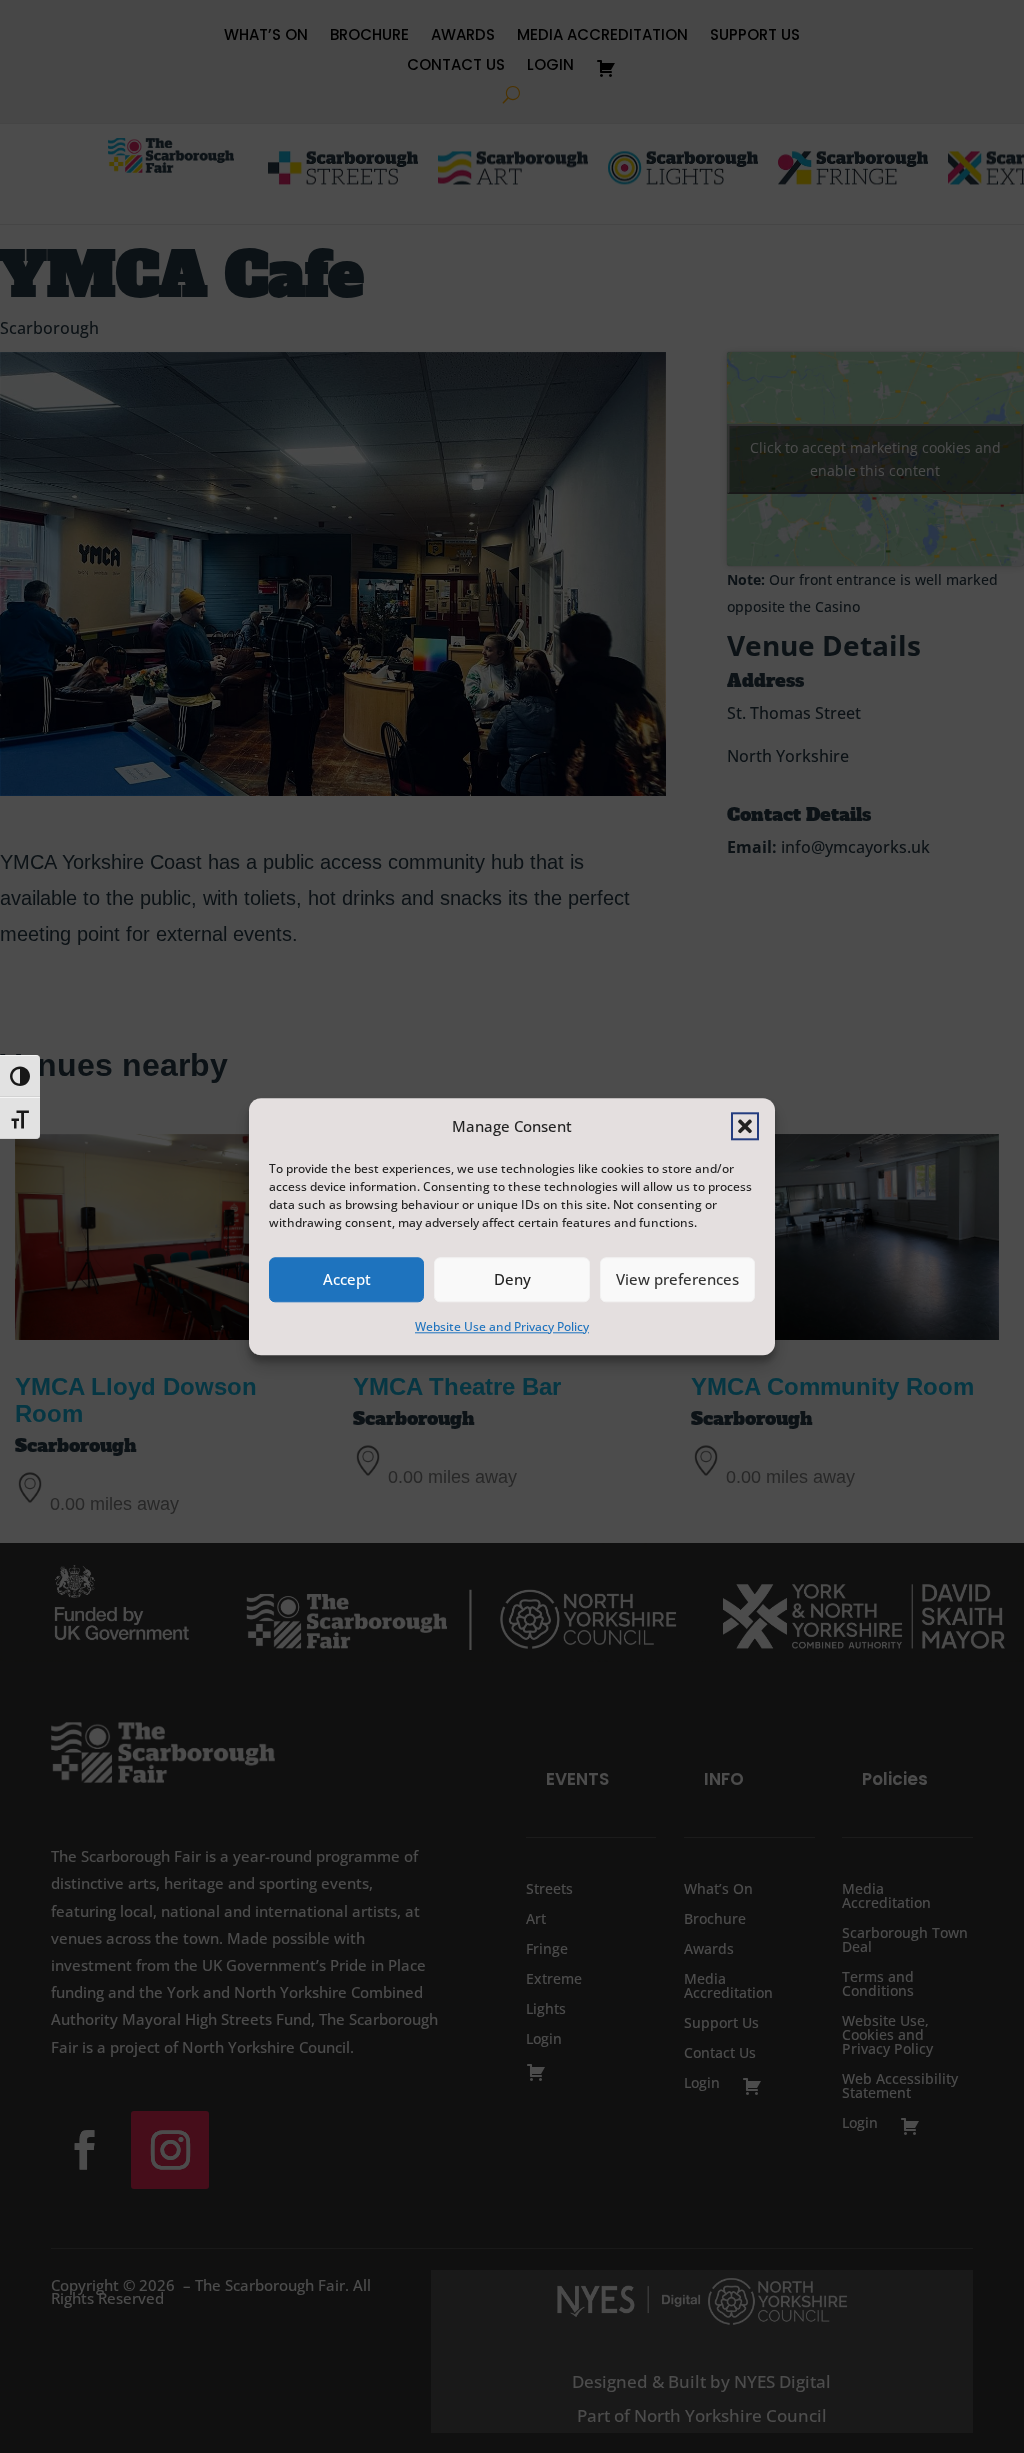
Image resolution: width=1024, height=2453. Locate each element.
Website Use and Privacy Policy (502, 1326)
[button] (745, 1126)
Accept (347, 1280)
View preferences (677, 1280)
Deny (512, 1280)
